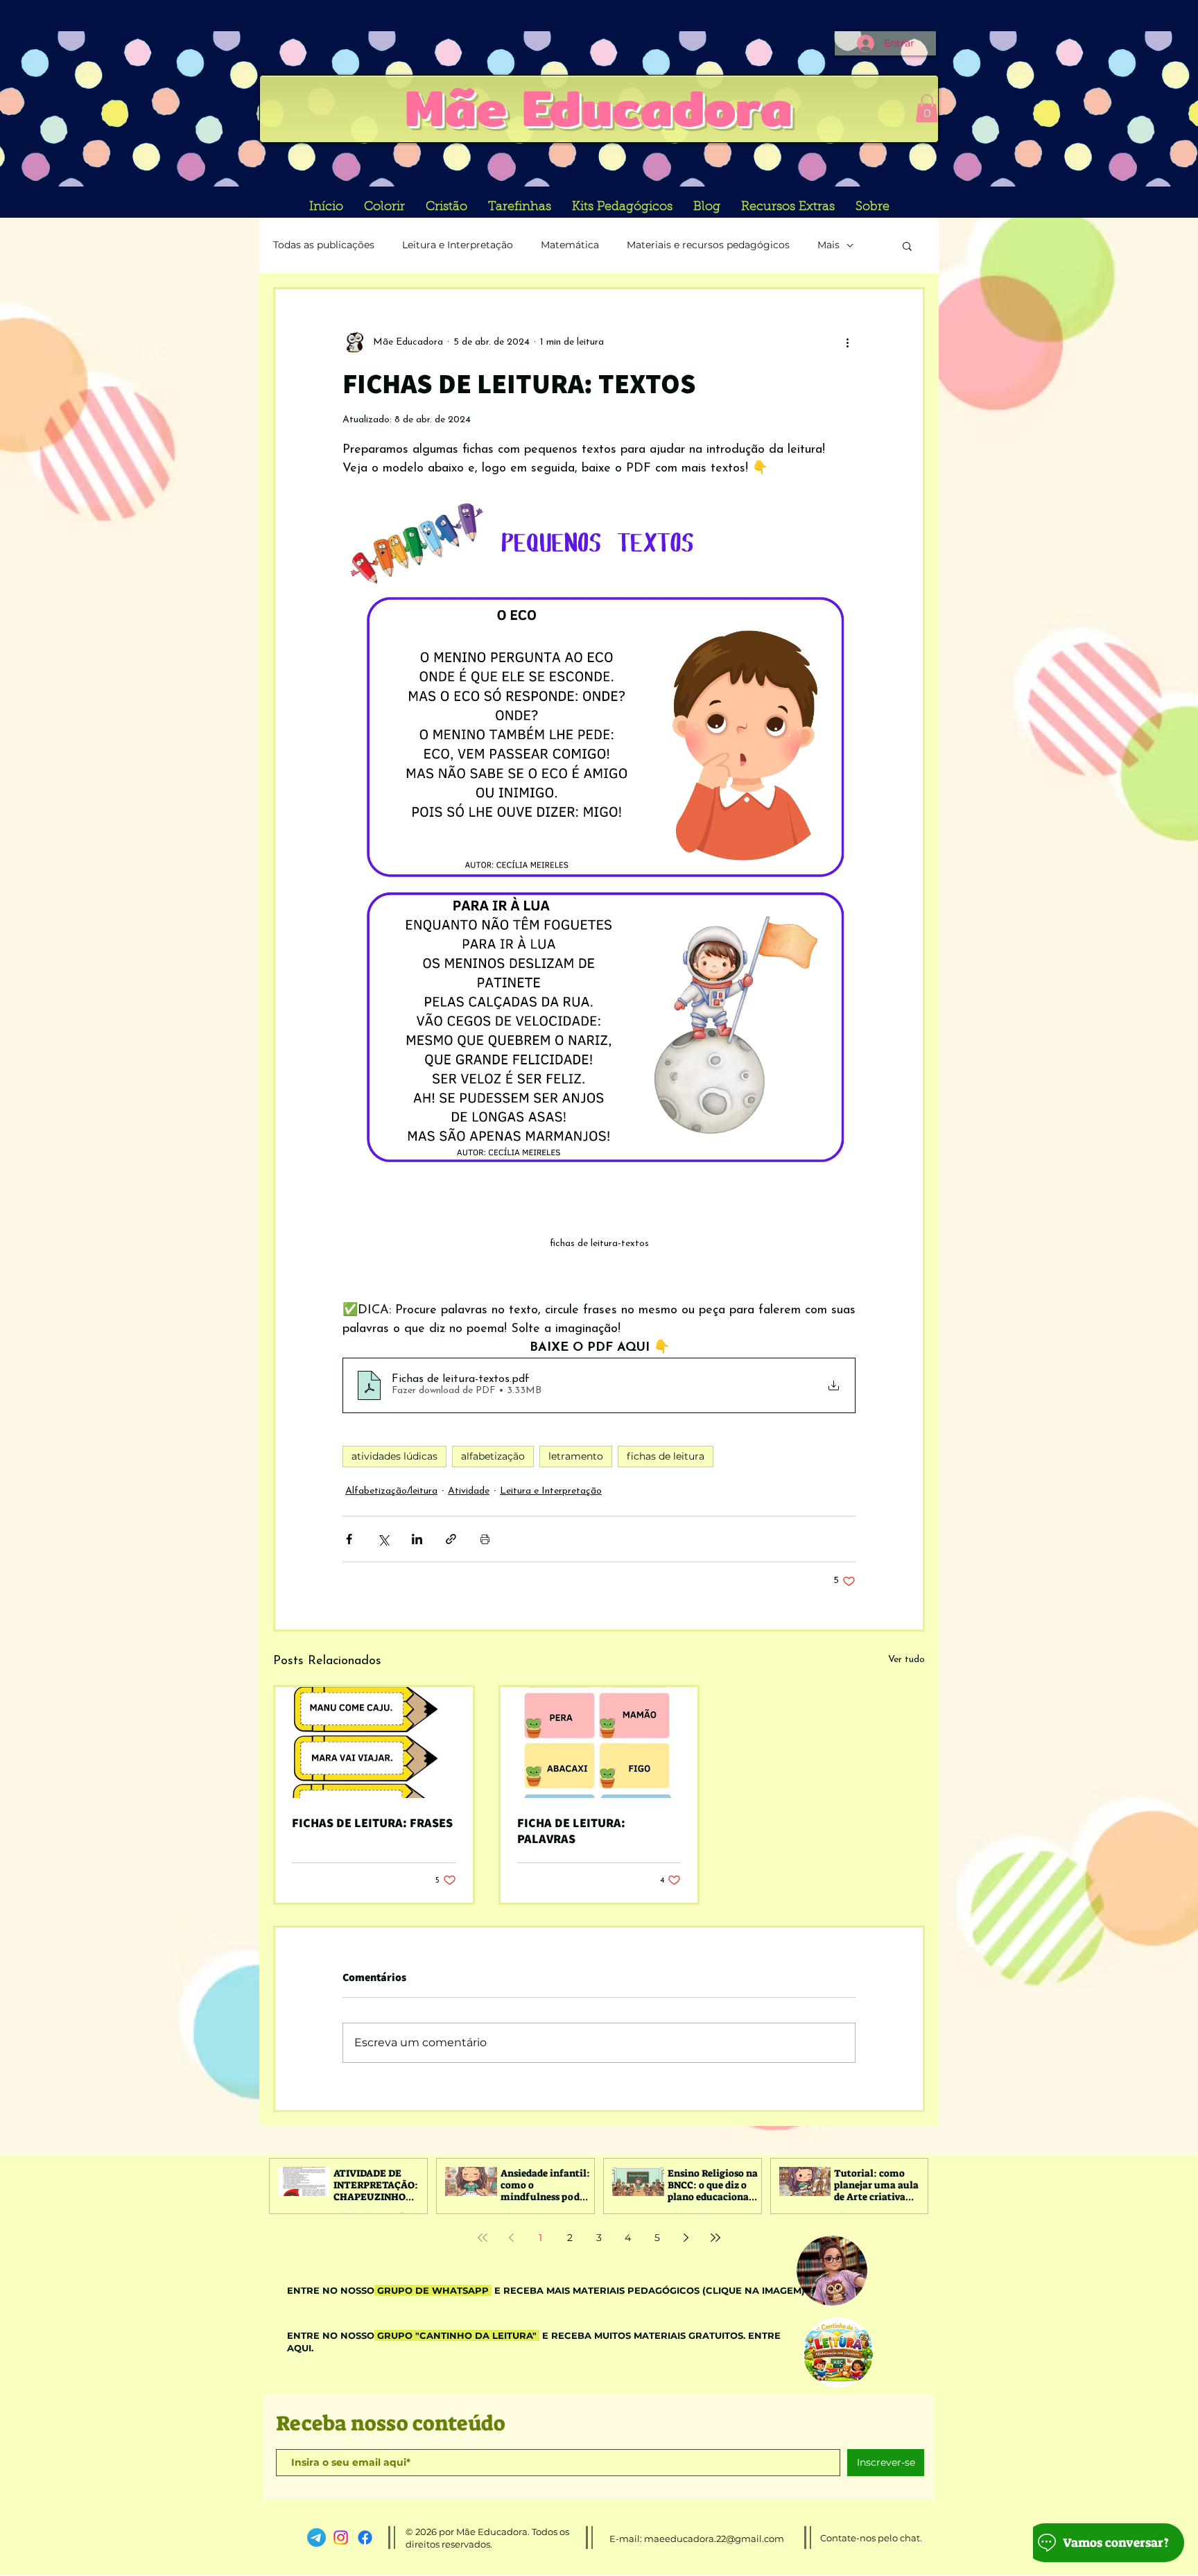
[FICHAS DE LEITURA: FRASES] (374, 1743)
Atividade (469, 1491)
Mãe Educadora (599, 107)
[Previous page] (512, 2238)
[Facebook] (365, 2538)
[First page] (483, 2238)
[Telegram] (316, 2538)
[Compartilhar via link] (451, 1539)
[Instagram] (341, 2538)
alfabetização (493, 1456)
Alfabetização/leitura (391, 1491)
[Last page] (715, 2238)
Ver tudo (906, 1660)
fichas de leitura (666, 1456)
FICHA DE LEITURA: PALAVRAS (571, 1831)
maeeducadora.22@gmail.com (714, 2539)
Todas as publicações (324, 245)
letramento (576, 1456)
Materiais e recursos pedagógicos (708, 245)
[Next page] (686, 2238)
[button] (927, 109)
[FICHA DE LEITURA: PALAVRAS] (599, 1743)
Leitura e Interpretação (458, 245)
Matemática (570, 245)
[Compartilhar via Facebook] (349, 1539)
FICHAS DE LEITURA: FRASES (372, 1823)
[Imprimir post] (485, 1539)
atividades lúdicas (394, 1456)
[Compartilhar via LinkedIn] (417, 1539)
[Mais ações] (847, 342)
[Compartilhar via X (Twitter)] (383, 1539)
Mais (828, 245)
